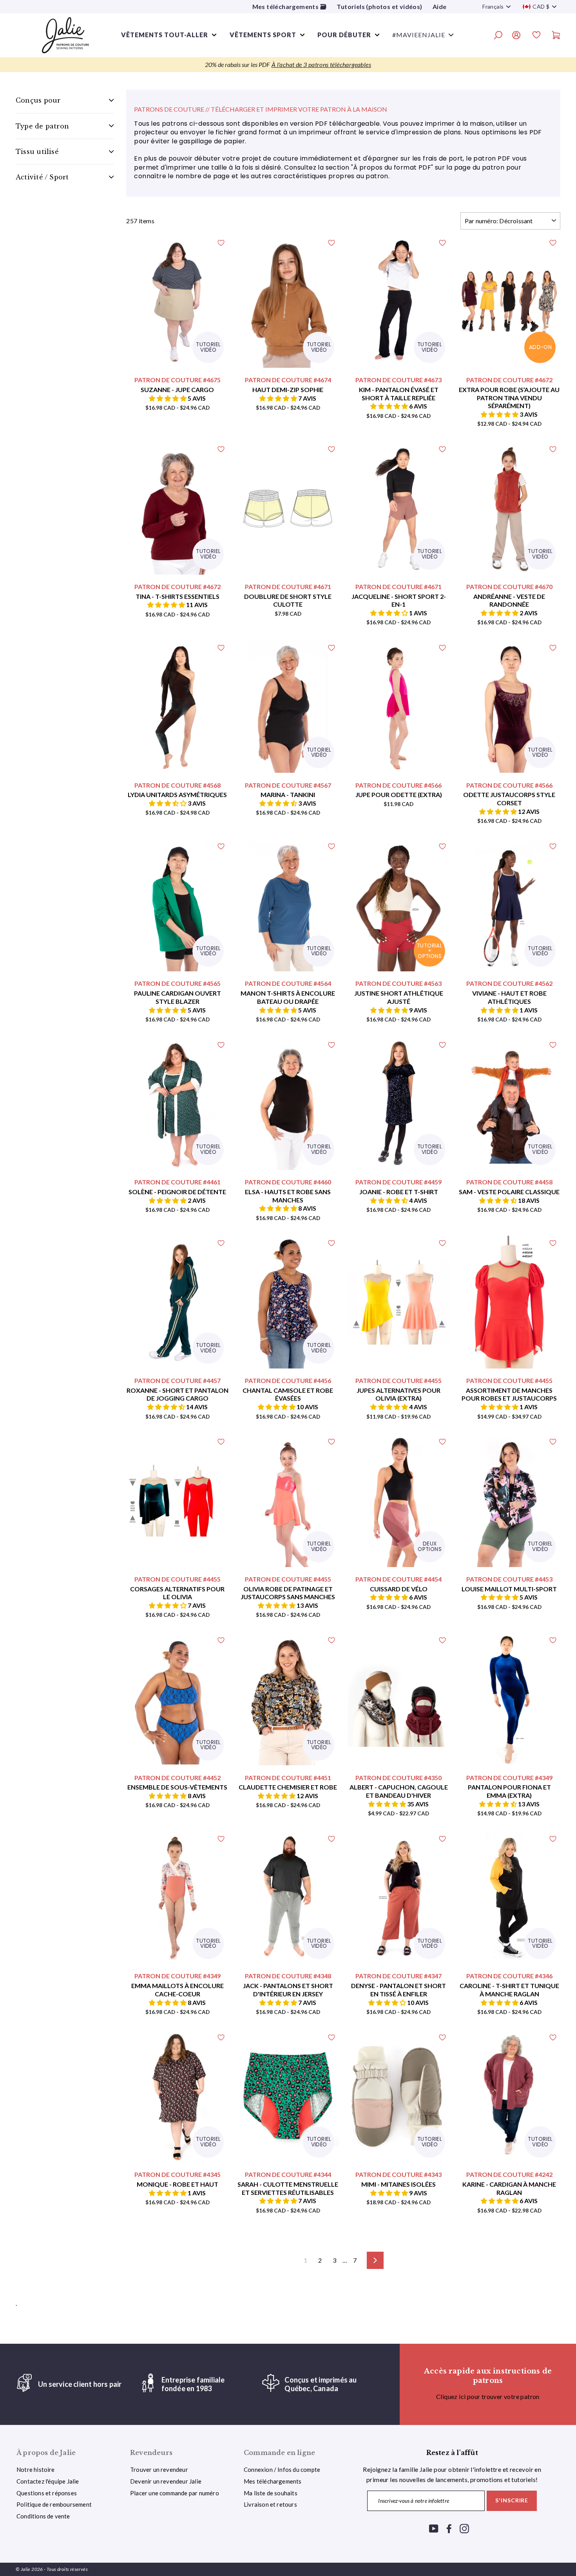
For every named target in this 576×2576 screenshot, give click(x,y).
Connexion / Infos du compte (282, 2469)
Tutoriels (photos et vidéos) (379, 6)
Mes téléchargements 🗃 (289, 6)
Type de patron (42, 126)
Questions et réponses (47, 2493)
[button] (168, 398)
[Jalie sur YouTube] (434, 2528)
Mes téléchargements (273, 2481)
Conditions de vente (43, 2516)
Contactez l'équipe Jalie (48, 2481)
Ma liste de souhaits (271, 2493)
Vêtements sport (263, 35)
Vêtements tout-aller (165, 35)
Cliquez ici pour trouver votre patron (488, 2396)
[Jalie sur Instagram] (464, 2528)
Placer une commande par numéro (175, 2493)
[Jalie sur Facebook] (449, 2528)
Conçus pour (38, 100)
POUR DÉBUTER (344, 35)
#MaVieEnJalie (419, 35)
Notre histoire (36, 2469)
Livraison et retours (270, 2504)
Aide (440, 6)
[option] (288, 65)
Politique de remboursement (54, 2504)
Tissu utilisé (37, 152)
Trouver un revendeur (159, 2469)
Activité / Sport (42, 177)
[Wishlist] (536, 36)
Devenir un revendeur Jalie (166, 2481)
